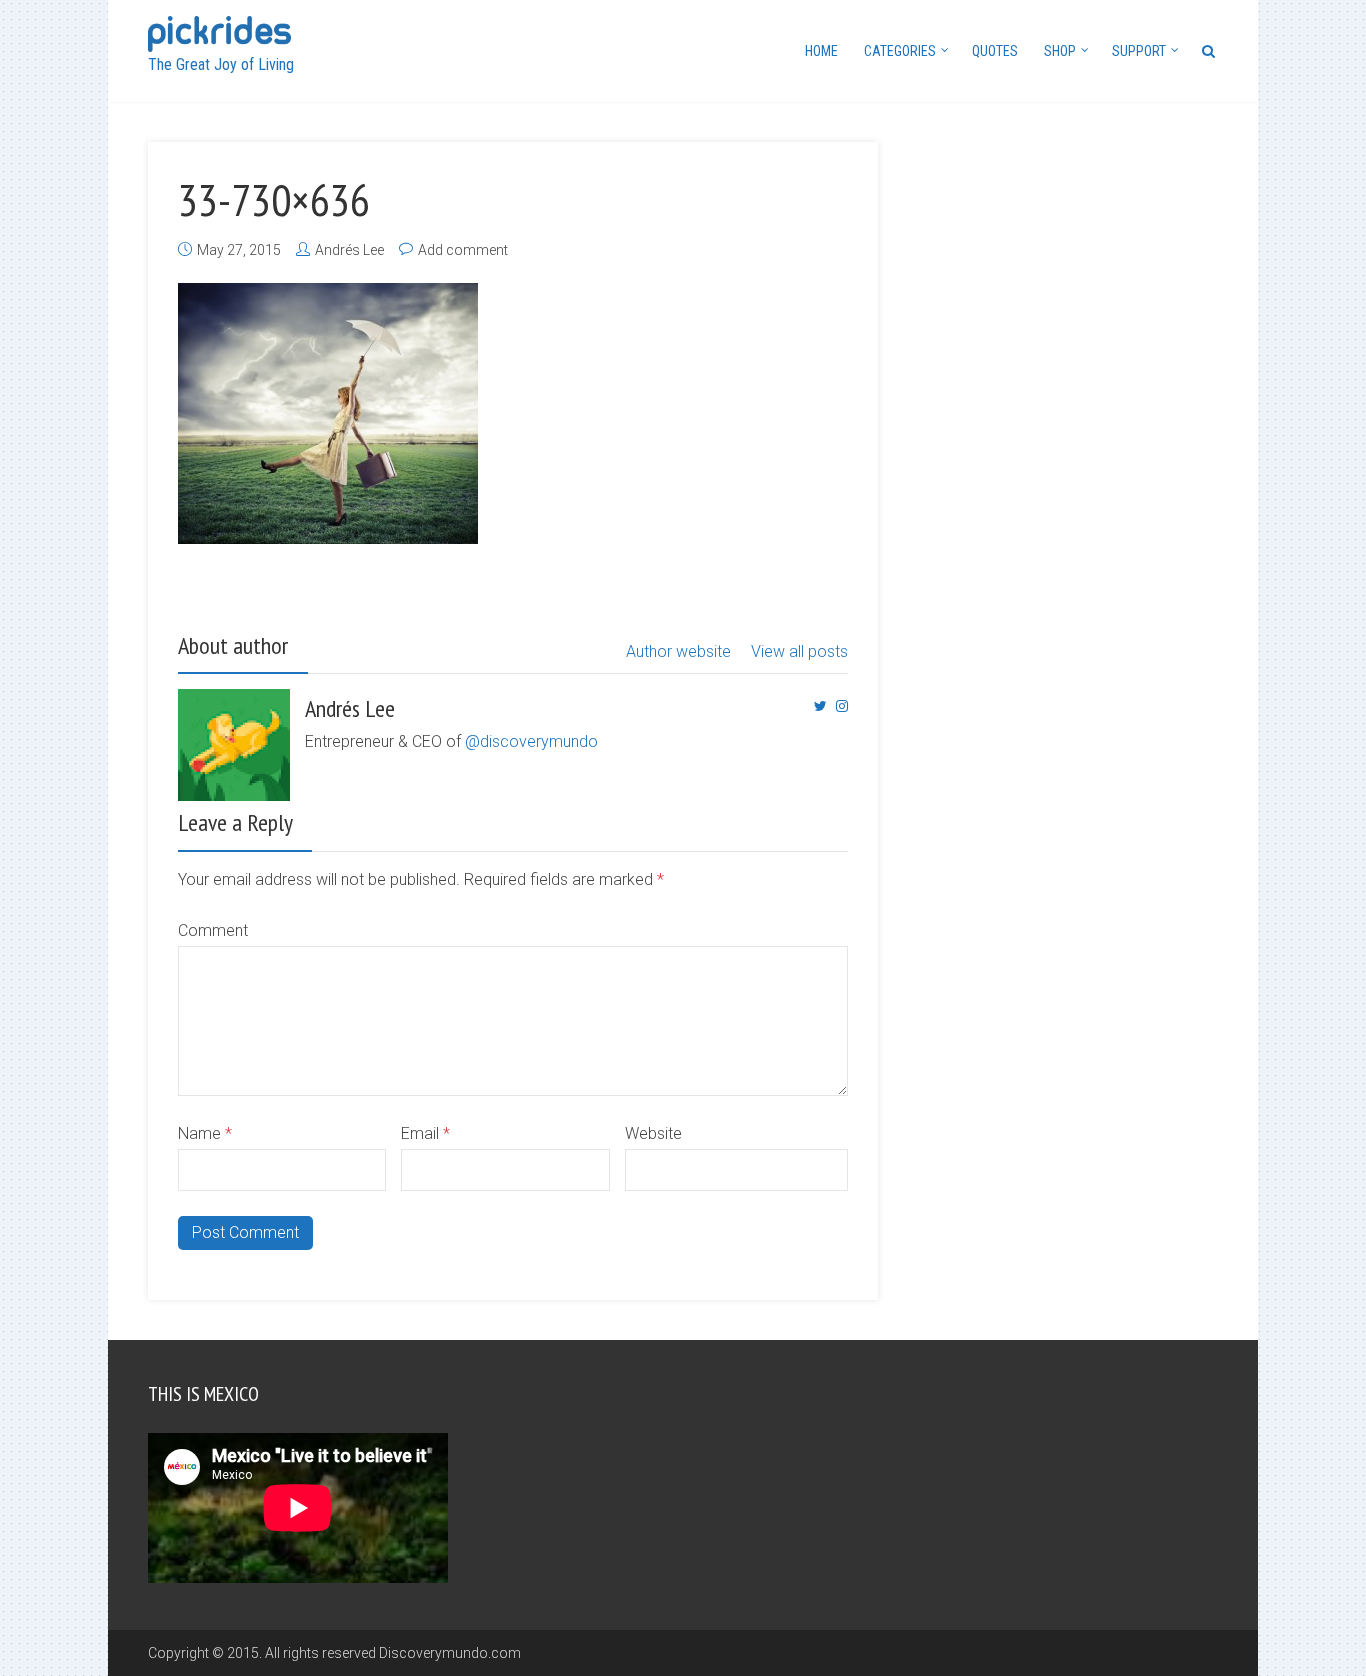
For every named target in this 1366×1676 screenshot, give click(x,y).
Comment (213, 930)
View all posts (799, 651)
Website (653, 1133)
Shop (1060, 51)
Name (205, 1133)
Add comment (463, 250)
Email (425, 1133)
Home (821, 51)
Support (1139, 51)
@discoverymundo (531, 741)
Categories (900, 51)
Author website (678, 651)
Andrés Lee (349, 250)
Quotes (995, 51)
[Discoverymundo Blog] (219, 31)
